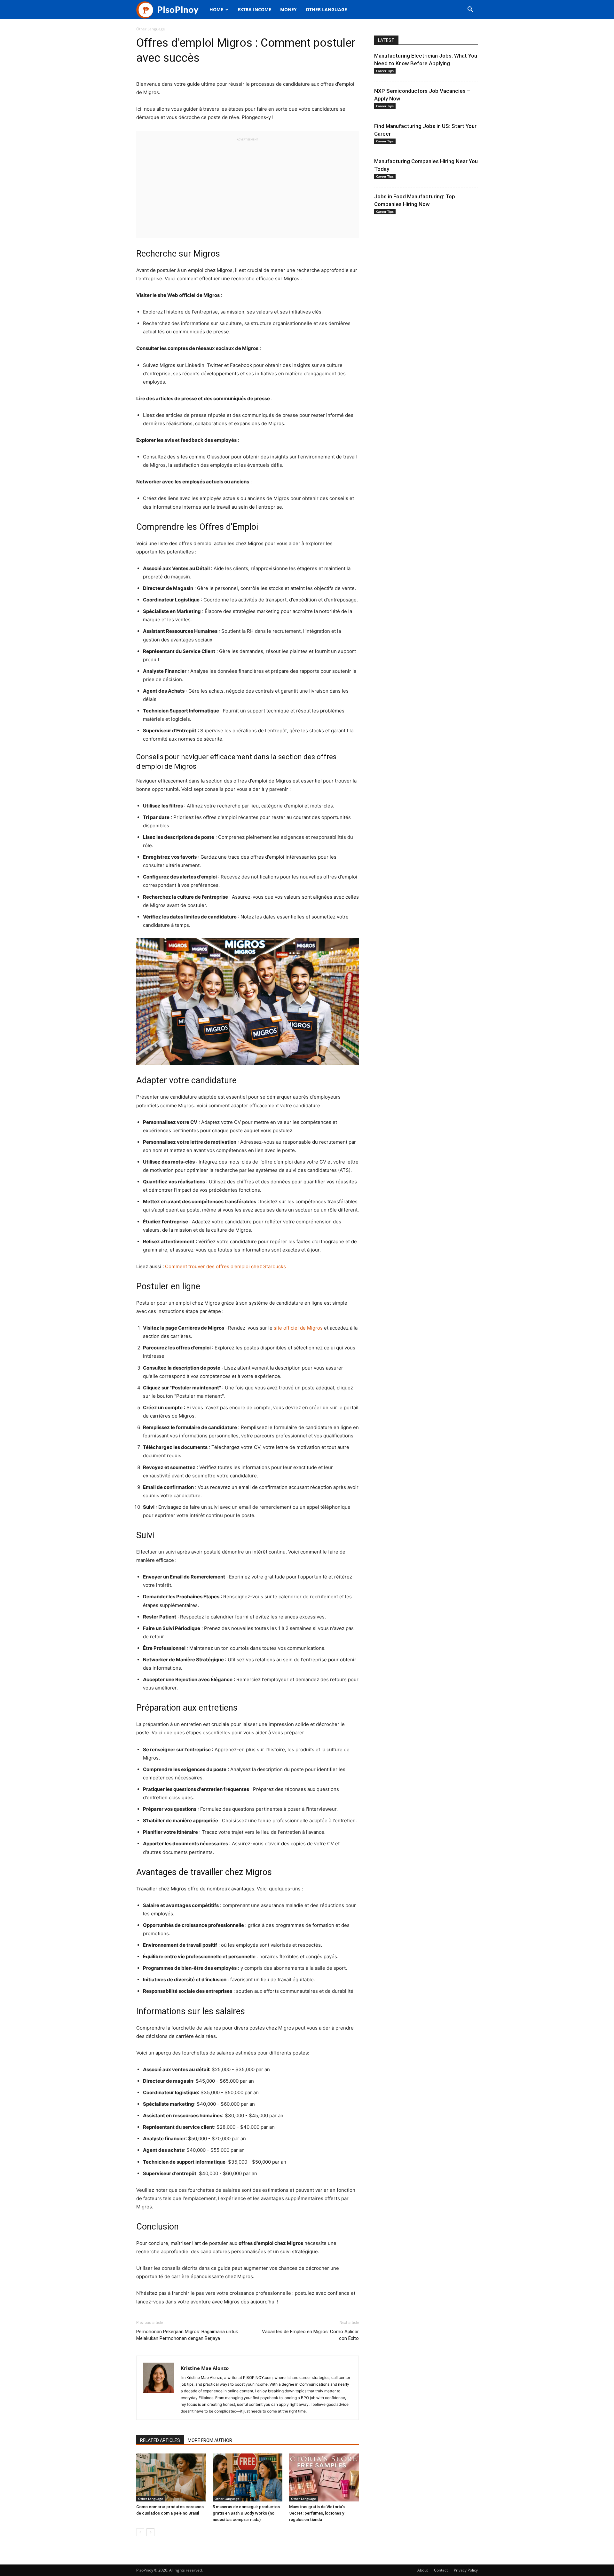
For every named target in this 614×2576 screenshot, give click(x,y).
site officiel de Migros (298, 1328)
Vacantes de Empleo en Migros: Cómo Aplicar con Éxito (310, 2335)
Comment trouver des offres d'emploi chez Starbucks (225, 1266)
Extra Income (254, 9)
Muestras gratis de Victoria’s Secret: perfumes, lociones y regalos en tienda (317, 2513)
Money (288, 9)
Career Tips (385, 71)
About (423, 2570)
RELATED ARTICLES (160, 2440)
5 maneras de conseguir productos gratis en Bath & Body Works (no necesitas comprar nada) (246, 2513)
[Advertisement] (248, 187)
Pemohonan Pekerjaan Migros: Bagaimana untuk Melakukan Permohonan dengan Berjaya (187, 2335)
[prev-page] (140, 2532)
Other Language (326, 9)
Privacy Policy (466, 2570)
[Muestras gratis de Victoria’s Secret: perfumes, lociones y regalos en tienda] (324, 2477)
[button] (470, 10)
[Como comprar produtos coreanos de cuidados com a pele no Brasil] (171, 2477)
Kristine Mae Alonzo (205, 2368)
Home (216, 9)
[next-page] (150, 2532)
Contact (441, 2570)
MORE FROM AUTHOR (210, 2440)
